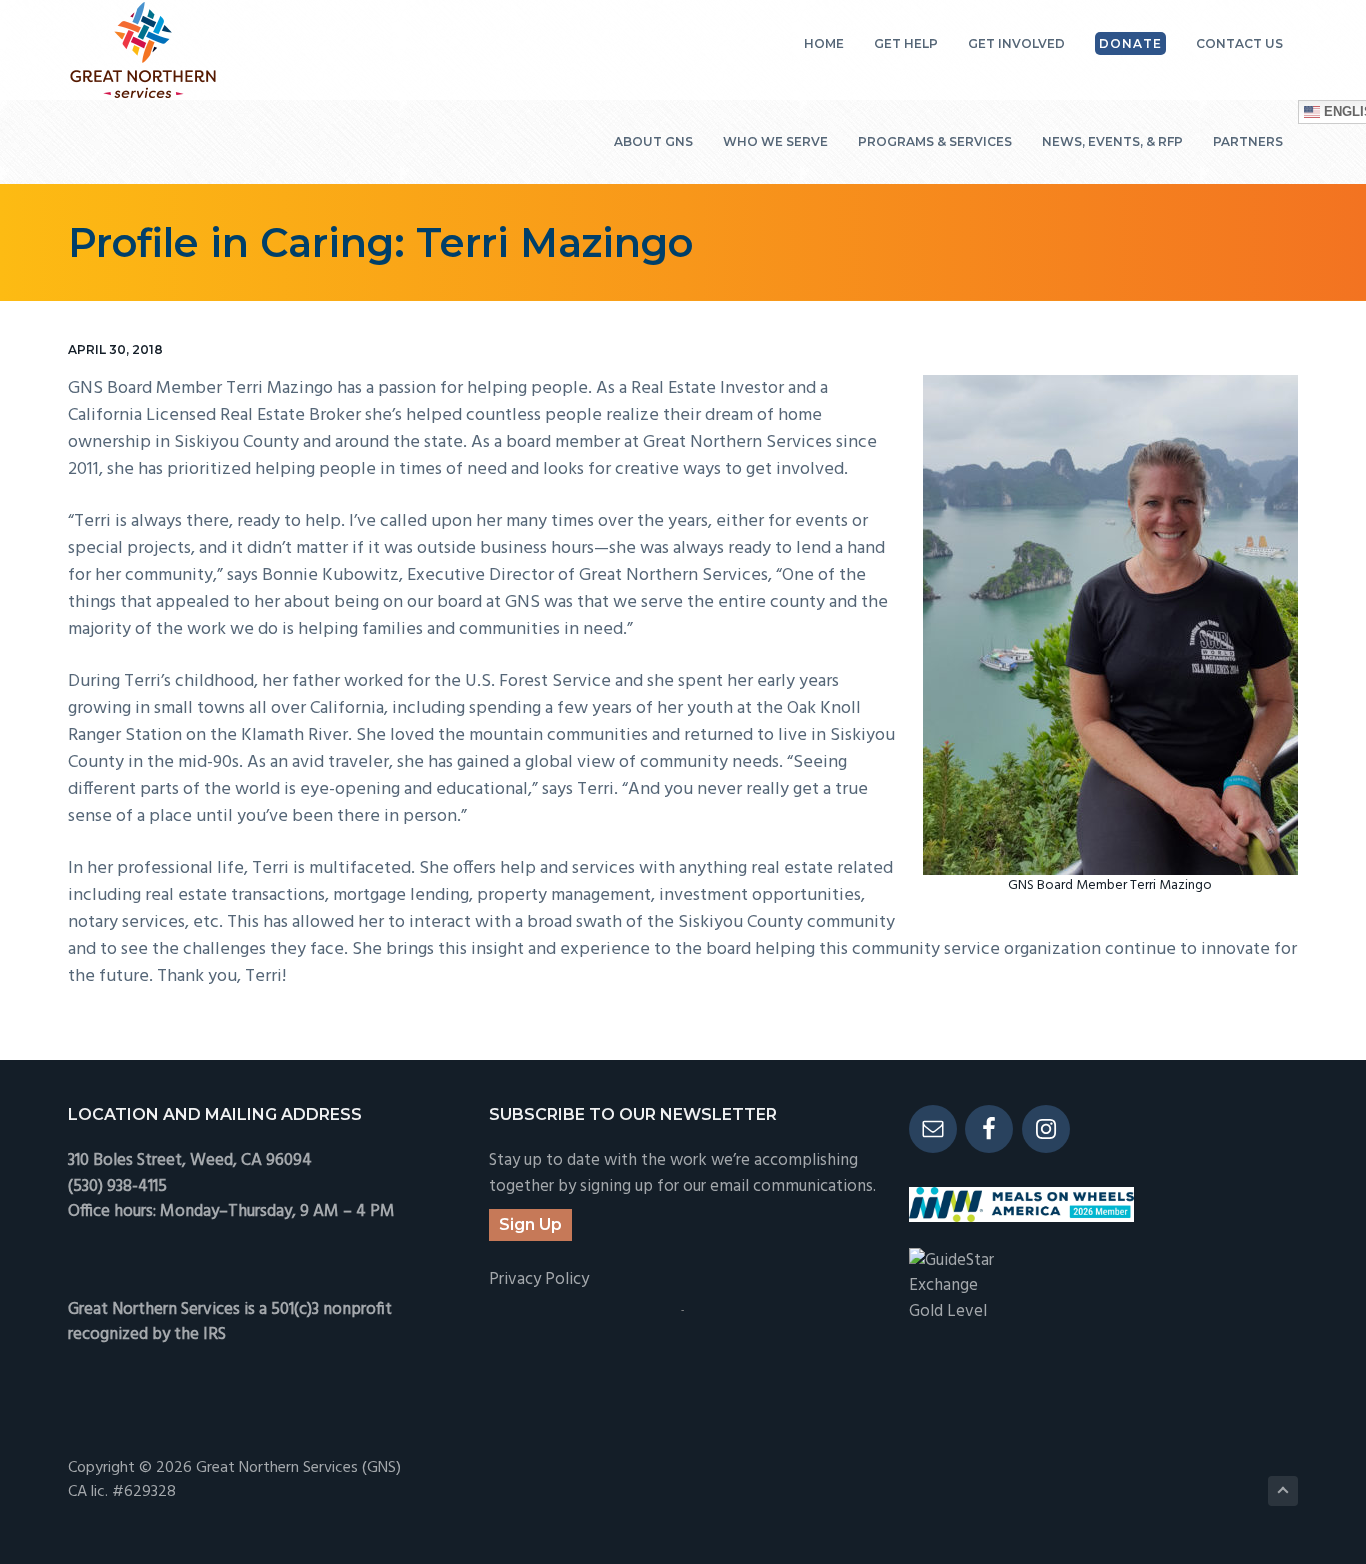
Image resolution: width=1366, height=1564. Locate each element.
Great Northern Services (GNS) (298, 1468)
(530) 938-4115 (117, 1186)
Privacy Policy (539, 1279)
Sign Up (530, 1224)
